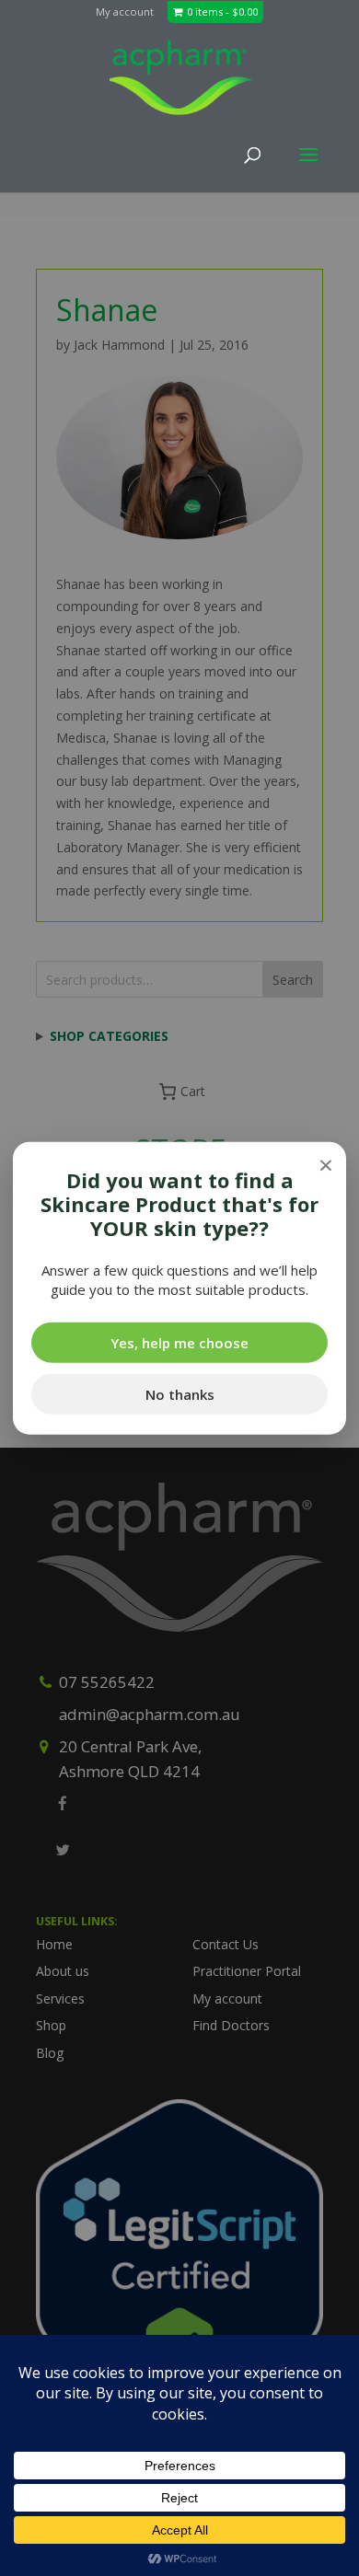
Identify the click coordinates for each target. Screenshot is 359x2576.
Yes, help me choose (179, 1343)
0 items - (222, 12)
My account (125, 12)
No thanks (180, 1394)
